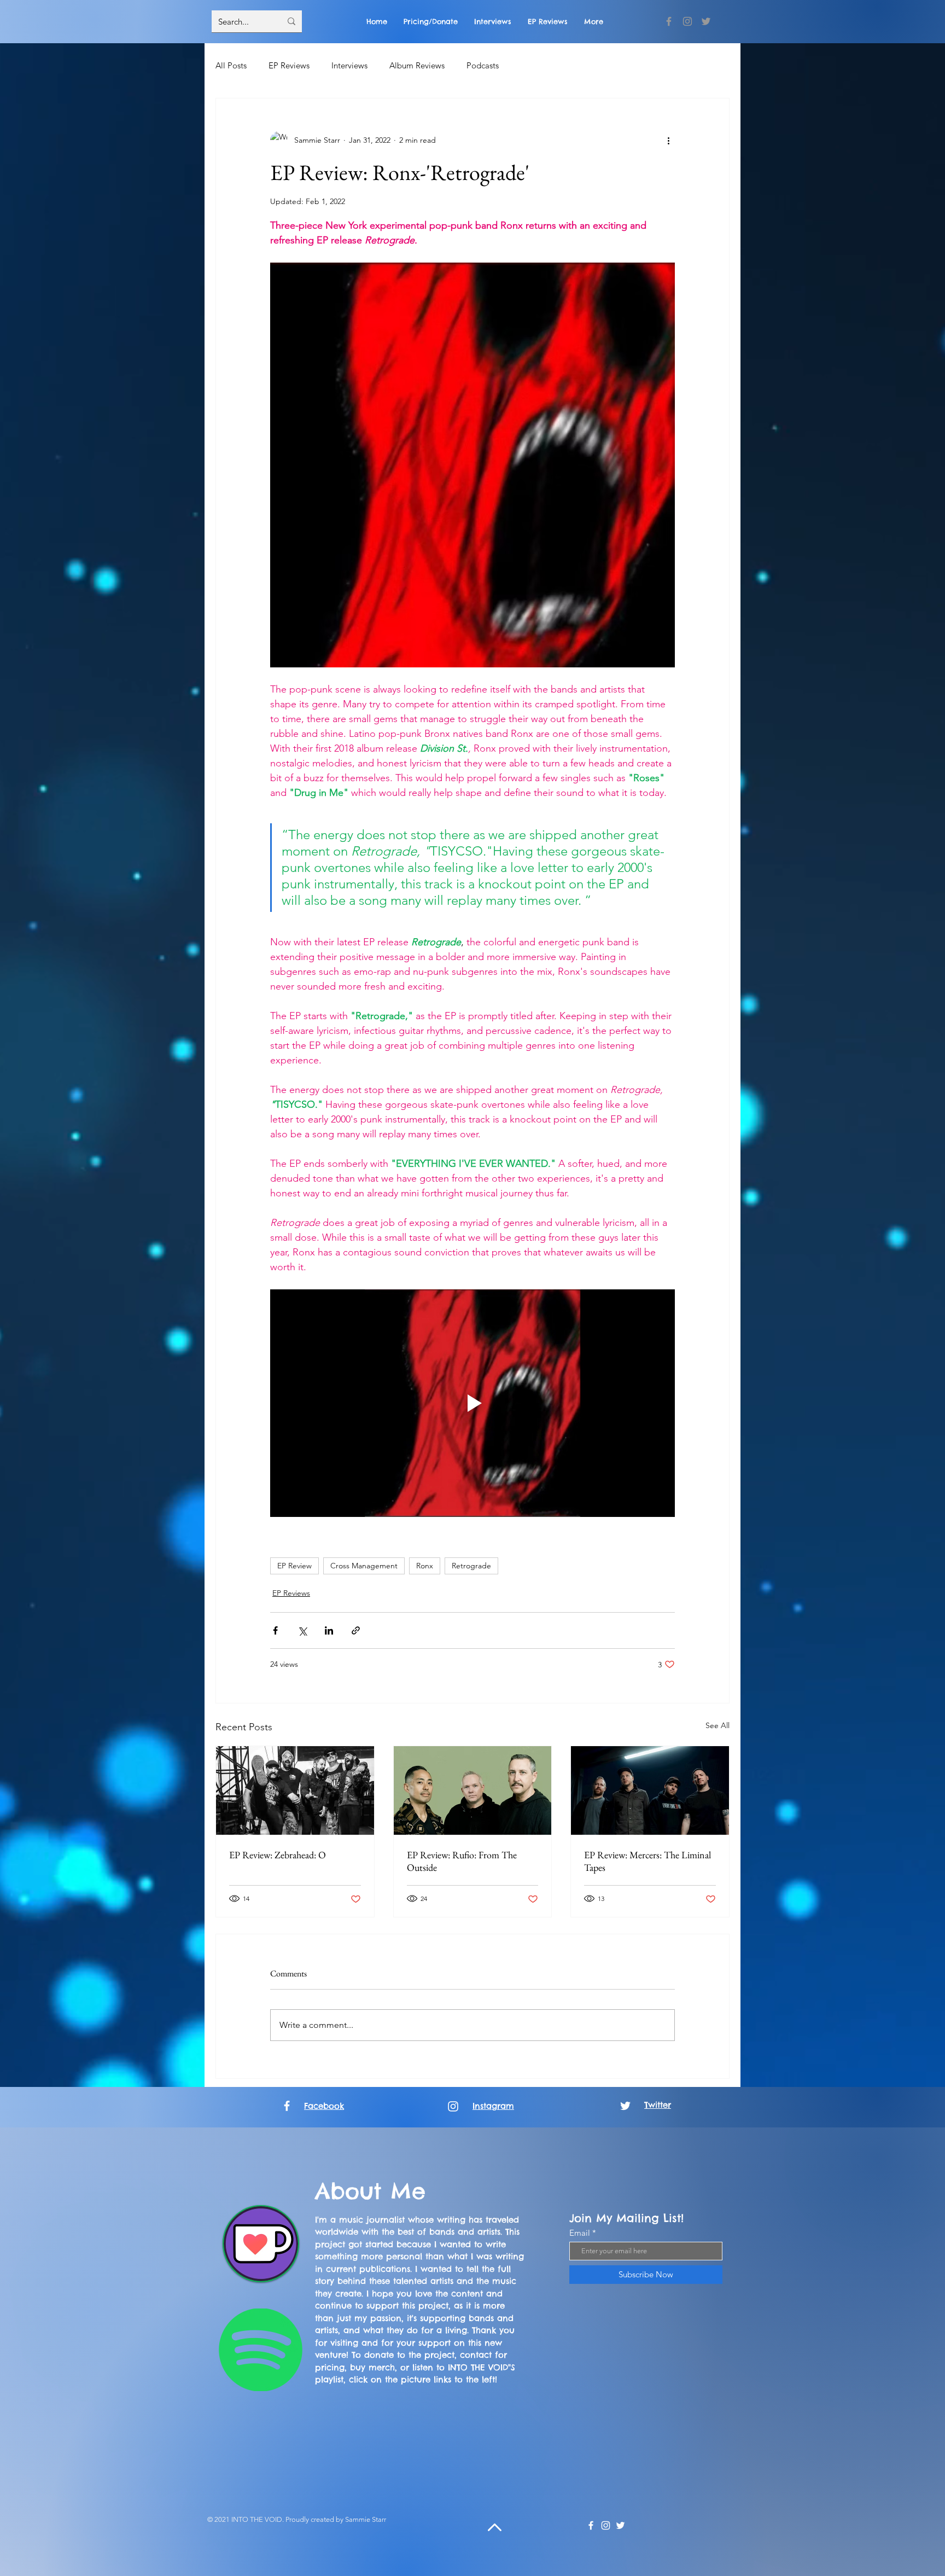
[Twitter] (706, 21)
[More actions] (668, 140)
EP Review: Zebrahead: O (278, 1855)
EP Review (294, 1566)
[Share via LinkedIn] (329, 1630)
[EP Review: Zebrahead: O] (295, 1790)
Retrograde (471, 1566)
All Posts (231, 65)
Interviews (349, 65)
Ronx (425, 1566)
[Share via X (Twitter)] (302, 1630)
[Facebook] (669, 21)
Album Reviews (417, 65)
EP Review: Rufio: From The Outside (462, 1861)
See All (717, 1725)
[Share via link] (356, 1630)
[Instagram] (687, 21)
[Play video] (472, 1403)
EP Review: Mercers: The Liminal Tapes (647, 1861)
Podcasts (483, 65)
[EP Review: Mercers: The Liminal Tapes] (650, 1790)
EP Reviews (289, 65)
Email (580, 2233)
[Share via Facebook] (275, 1630)
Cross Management (364, 1566)
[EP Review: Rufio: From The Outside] (473, 1790)
